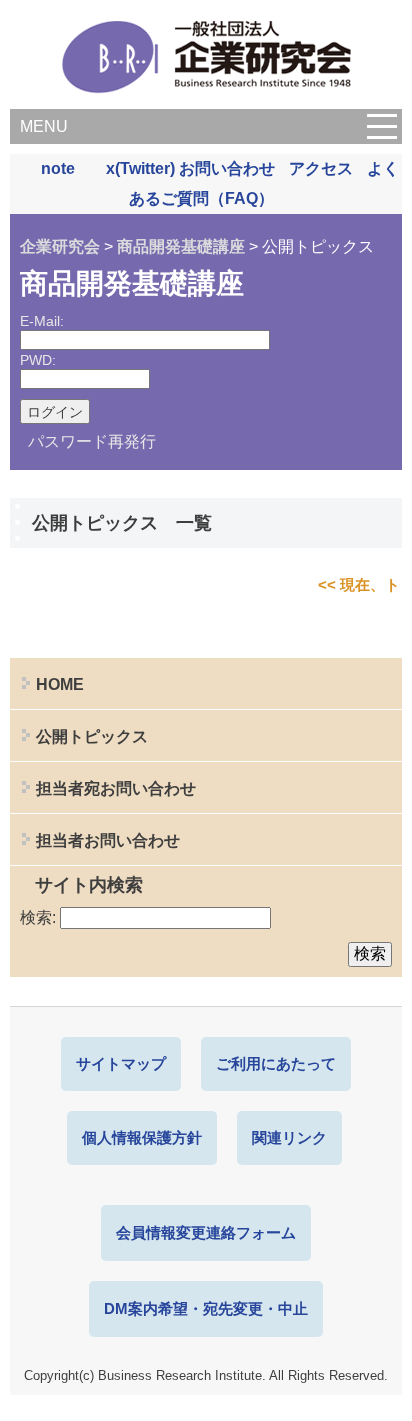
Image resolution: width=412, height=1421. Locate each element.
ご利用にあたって (276, 1063)
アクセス (321, 168)
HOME (60, 684)
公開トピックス (92, 736)
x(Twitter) (140, 168)
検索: (38, 917)
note (58, 168)
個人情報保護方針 (142, 1137)
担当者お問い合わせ (108, 840)
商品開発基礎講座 (181, 246)
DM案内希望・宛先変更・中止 (206, 1308)
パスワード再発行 (92, 441)
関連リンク (289, 1137)
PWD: (38, 360)
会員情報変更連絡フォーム (206, 1232)
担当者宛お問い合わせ (116, 788)
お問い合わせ (227, 168)
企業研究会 (60, 246)
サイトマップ (121, 1063)
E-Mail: (42, 321)
